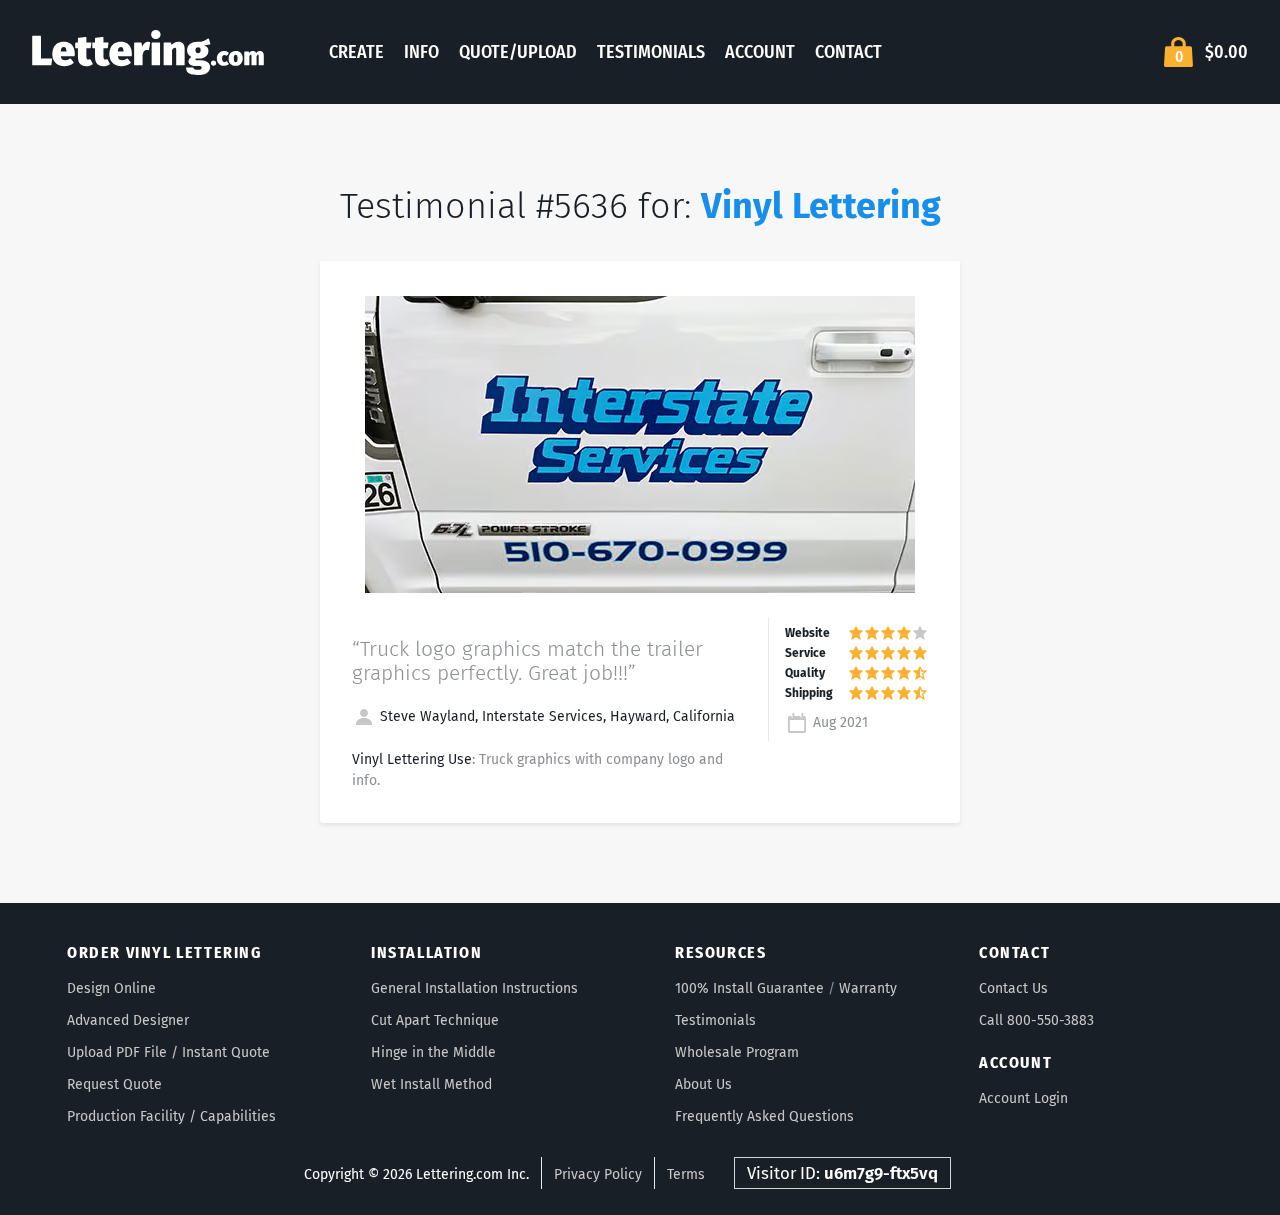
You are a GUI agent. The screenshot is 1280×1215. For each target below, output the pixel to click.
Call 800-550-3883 (1036, 1020)
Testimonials (651, 52)
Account (760, 52)
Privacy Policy (598, 1174)
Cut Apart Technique (435, 1020)
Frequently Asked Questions (764, 1116)
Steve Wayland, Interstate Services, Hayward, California (555, 716)
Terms (686, 1174)
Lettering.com (148, 52)
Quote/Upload (518, 52)
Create (356, 52)
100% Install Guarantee (749, 988)
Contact (848, 52)
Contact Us (1013, 988)
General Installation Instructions (474, 988)
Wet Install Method (431, 1084)
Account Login (1023, 1098)
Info (421, 52)
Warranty (868, 988)
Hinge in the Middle (433, 1052)
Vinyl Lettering (821, 206)
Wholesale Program (737, 1052)
